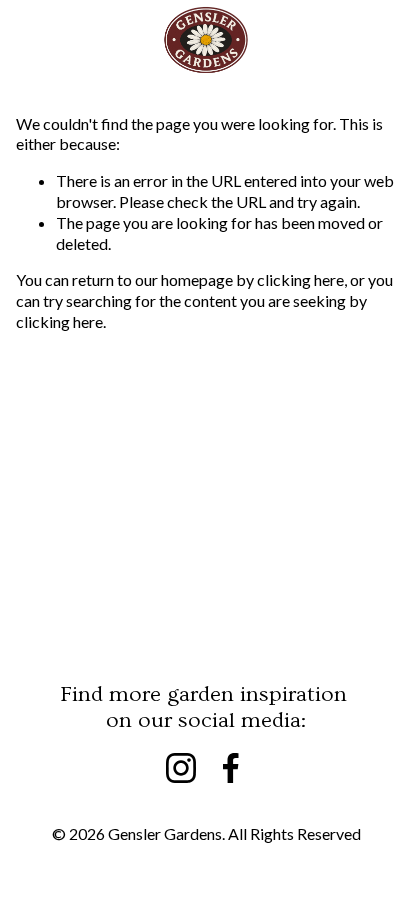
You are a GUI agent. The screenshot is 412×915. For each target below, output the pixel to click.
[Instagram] (181, 768)
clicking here (300, 279)
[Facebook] (231, 768)
